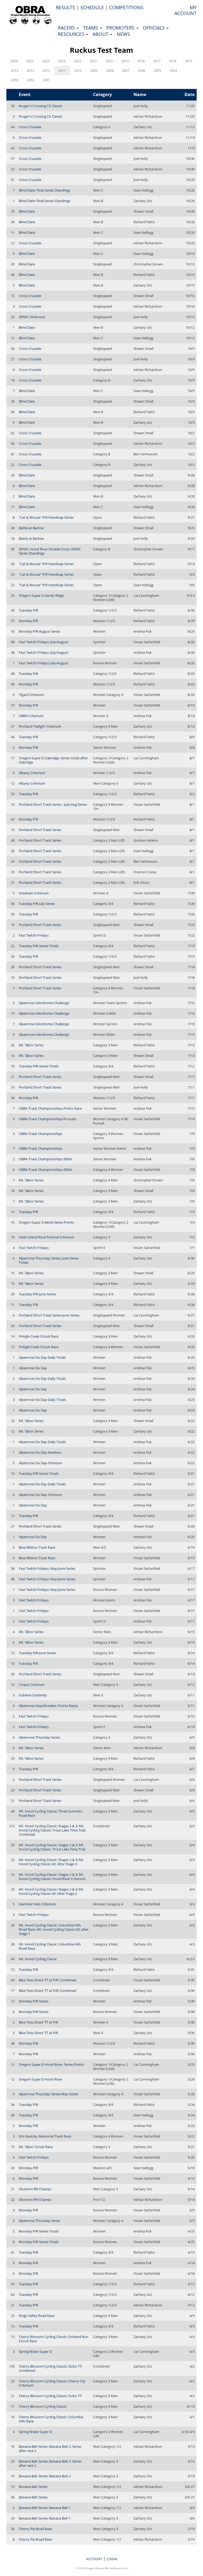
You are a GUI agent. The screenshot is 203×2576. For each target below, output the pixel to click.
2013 (30, 70)
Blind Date (27, 211)
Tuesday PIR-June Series (37, 1294)
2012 (46, 70)
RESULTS (65, 7)
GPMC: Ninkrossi (32, 317)
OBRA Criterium (31, 716)
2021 (93, 61)
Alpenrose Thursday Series (40, 1737)
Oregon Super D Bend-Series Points (46, 1222)
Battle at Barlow (31, 528)
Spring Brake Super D (35, 2351)
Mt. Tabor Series (31, 1045)
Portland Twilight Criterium (40, 726)
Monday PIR (28, 621)
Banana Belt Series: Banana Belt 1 (45, 2508)
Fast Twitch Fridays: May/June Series (47, 1568)
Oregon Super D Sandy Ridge (41, 595)
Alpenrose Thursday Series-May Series (49, 2094)
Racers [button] (67, 28)
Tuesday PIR (28, 610)
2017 (157, 61)
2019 (125, 61)
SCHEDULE (92, 7)
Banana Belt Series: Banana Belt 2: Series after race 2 (50, 2449)
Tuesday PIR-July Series (37, 904)
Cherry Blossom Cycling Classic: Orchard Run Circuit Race (54, 2339)
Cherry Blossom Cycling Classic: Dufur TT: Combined (51, 2368)
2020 (109, 61)
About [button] (101, 34)
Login (112, 2559)
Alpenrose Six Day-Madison (40, 1452)
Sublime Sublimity (33, 1695)
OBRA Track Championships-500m (45, 1159)
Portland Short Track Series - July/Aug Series (53, 804)
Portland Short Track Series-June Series (49, 1315)
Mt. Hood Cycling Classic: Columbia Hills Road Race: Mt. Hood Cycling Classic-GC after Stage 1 (54, 1929)
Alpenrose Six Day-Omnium (40, 1463)
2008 (110, 70)
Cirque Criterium (32, 1685)
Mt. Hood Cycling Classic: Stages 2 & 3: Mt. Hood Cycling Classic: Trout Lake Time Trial (52, 1847)
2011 (62, 70)
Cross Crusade (30, 127)
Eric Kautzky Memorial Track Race (45, 2136)
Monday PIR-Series (34, 2001)
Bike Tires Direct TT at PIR (38, 2022)
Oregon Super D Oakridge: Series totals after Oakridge (53, 760)
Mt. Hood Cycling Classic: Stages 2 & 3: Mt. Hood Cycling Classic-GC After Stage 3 (51, 1862)
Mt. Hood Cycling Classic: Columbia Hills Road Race (50, 1946)
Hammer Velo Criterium (37, 1904)
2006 (141, 70)
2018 (141, 61)
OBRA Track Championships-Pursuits (48, 1119)
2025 (30, 61)
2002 (30, 80)
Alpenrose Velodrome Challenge (44, 1003)
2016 (173, 61)
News (123, 34)
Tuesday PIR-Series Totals (39, 946)
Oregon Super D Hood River (41, 2079)
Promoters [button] (121, 28)
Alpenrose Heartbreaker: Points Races (48, 1706)
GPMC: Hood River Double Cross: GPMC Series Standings (50, 551)
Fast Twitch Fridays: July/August (43, 642)
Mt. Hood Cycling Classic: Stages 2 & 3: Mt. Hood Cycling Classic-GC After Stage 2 (51, 1891)
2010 (78, 70)
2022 (77, 61)
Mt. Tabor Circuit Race (36, 2147)
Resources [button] (72, 34)
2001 (46, 80)
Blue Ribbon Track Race (37, 1547)
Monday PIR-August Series (40, 631)
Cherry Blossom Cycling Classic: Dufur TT (50, 2396)
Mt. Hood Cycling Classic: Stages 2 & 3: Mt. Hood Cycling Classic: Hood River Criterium (52, 1877)
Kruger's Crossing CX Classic (40, 106)
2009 (94, 70)
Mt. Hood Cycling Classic (38, 1959)
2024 (46, 61)
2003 (15, 80)
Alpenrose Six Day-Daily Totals (42, 1357)
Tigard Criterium (31, 695)
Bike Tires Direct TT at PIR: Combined (47, 1980)
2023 (62, 61)
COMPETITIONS (126, 7)
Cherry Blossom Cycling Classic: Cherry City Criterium (52, 2383)
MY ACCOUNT (186, 10)
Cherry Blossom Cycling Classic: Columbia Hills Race (51, 2419)
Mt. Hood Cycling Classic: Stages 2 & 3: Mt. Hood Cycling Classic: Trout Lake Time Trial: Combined (52, 1830)
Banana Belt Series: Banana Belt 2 (45, 2476)
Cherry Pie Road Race (35, 2529)
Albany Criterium (32, 773)
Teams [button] (91, 28)
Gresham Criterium (34, 893)
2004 (173, 70)
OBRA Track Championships (41, 1134)
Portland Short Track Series (40, 830)
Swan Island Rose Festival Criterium (47, 1237)
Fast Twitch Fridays (34, 935)
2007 (126, 70)
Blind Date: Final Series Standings (45, 190)
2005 (157, 70)
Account (94, 2559)
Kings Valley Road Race (37, 2316)
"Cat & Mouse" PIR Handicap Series (46, 517)
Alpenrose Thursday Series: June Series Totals (49, 1260)
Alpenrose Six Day (33, 1368)
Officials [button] (154, 28)
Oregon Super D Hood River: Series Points (51, 2064)
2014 (15, 70)
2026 (14, 61)
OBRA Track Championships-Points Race (50, 1108)
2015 (188, 61)
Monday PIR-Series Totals (39, 2231)
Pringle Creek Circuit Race (39, 1336)
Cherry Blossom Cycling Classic (43, 2406)
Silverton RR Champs (35, 2189)
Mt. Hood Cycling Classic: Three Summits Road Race (50, 1813)
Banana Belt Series (33, 2487)
